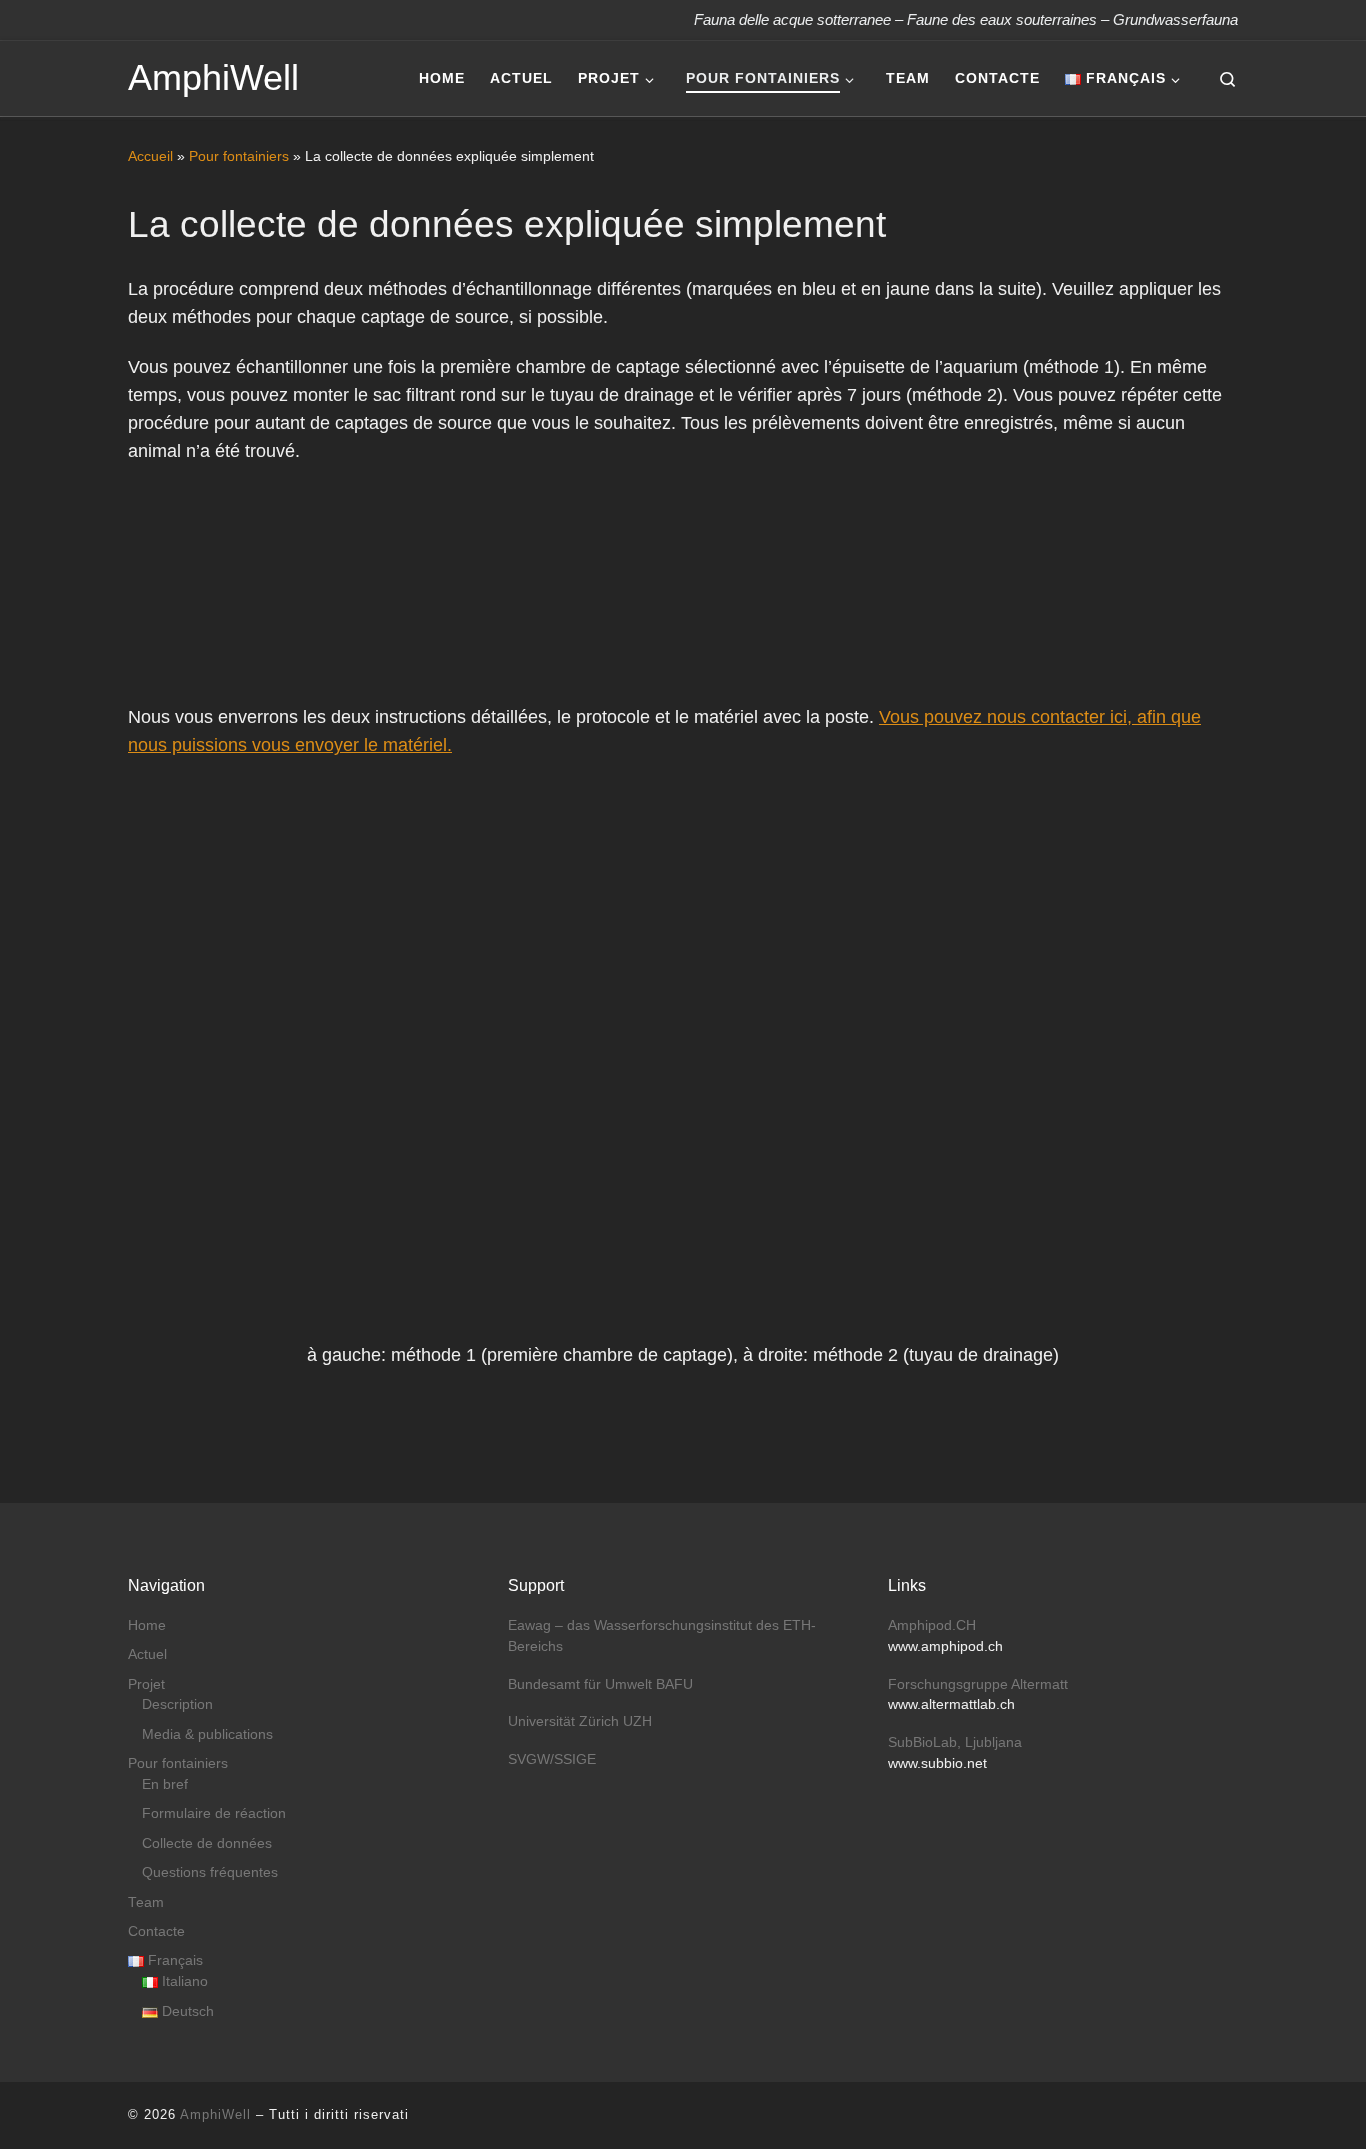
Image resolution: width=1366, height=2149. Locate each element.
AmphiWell (215, 2114)
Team (146, 1902)
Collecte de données (207, 1843)
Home (147, 1625)
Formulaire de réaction (214, 1813)
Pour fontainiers (239, 156)
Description (177, 1704)
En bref (165, 1784)
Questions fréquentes (210, 1872)
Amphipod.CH (932, 1625)
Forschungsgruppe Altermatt (978, 1684)
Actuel (147, 1654)
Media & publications (207, 1734)
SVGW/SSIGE (552, 1759)
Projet (146, 1684)
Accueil (150, 156)
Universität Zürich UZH (580, 1721)
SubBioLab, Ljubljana (955, 1742)
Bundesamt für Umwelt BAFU (600, 1684)
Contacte (156, 1931)
